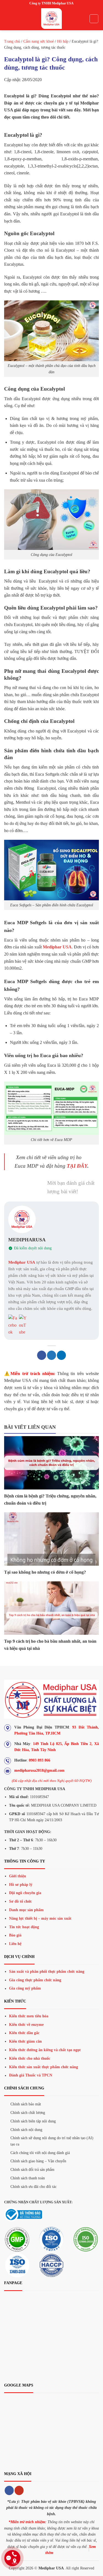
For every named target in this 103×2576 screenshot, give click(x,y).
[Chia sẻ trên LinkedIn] (61, 1355)
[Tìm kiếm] (94, 19)
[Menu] (7, 19)
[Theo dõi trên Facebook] (9, 2490)
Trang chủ (12, 41)
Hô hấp (63, 41)
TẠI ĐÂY (77, 1166)
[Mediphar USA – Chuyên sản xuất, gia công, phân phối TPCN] (52, 19)
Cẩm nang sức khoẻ (39, 41)
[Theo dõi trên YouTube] (19, 2490)
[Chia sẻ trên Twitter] (51, 1355)
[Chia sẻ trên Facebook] (42, 1355)
